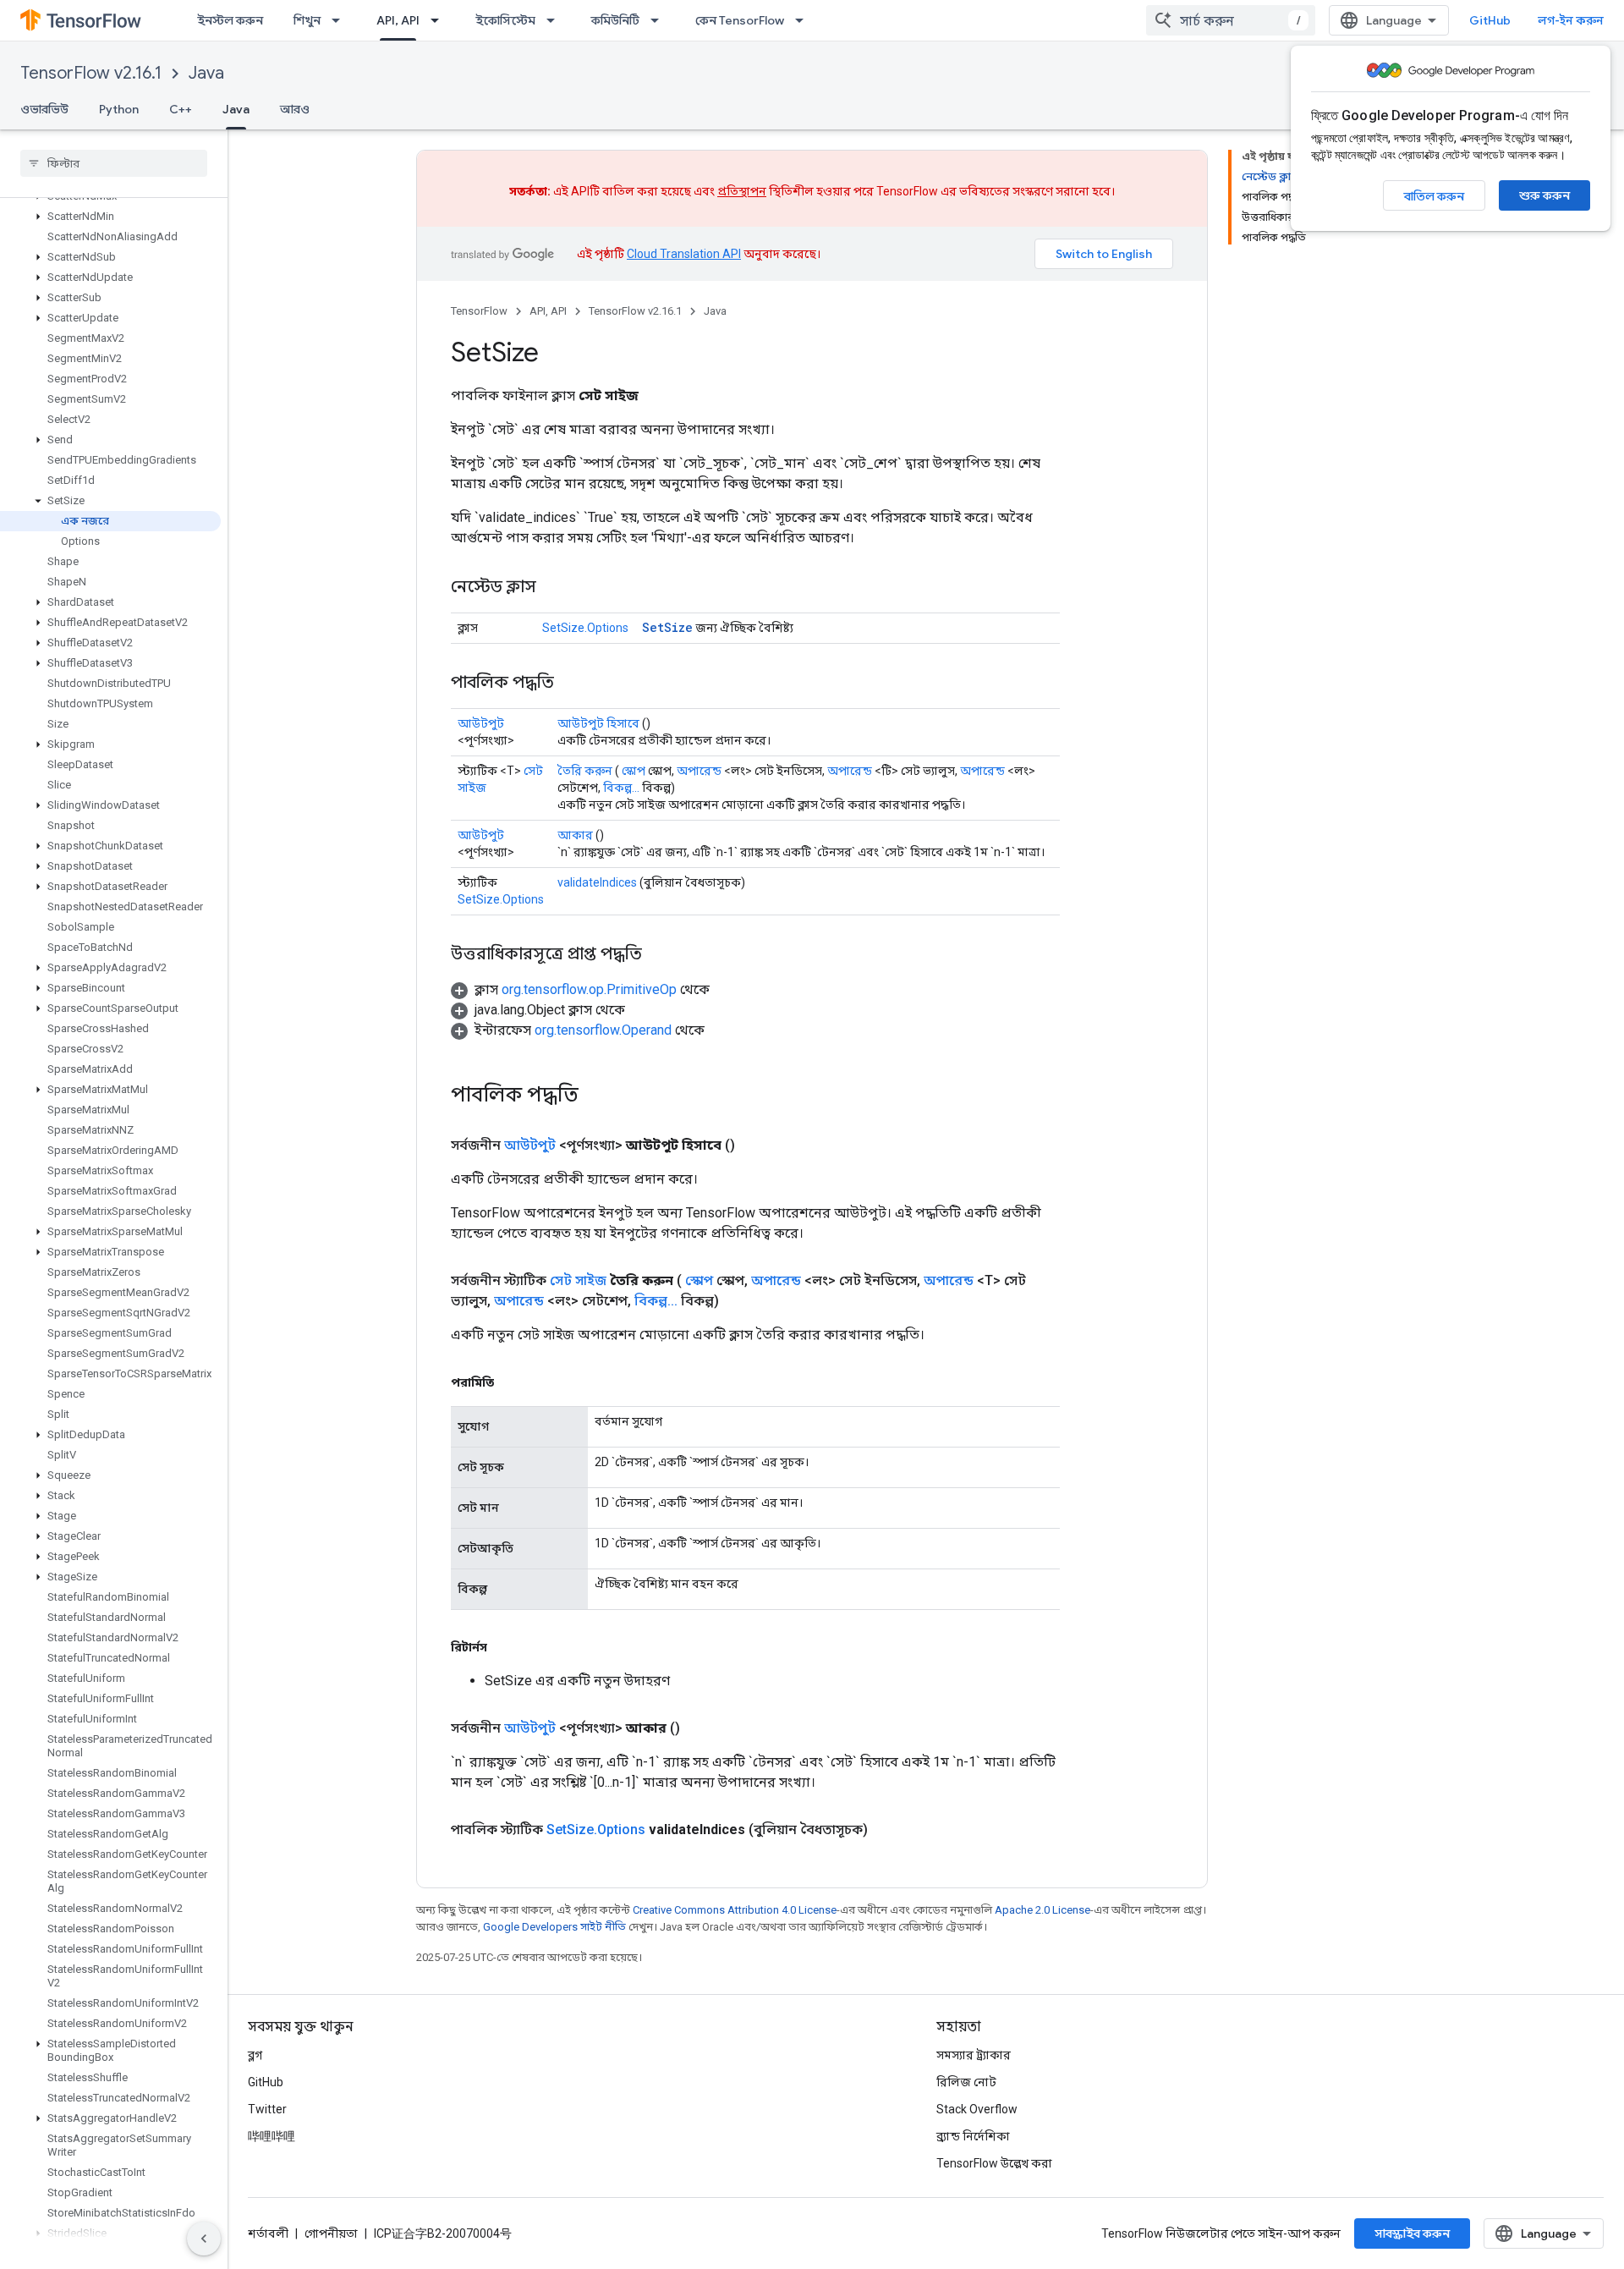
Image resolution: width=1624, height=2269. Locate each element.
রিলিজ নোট (966, 2082)
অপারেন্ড (699, 771)
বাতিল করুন (1434, 196)
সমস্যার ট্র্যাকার (974, 2055)
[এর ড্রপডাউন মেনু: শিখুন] (341, 20)
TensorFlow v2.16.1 (91, 73)
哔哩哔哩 (272, 2136)
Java (206, 73)
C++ (181, 109)
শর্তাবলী (268, 2233)
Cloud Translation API (684, 254)
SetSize (667, 627)
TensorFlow (479, 311)
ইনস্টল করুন (230, 20)
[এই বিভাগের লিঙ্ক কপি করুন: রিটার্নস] (504, 1647)
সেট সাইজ (578, 1280)
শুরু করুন (1544, 195)
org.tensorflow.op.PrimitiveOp (589, 989)
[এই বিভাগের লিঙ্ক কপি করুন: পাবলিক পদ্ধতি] (571, 684)
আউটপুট (481, 723)
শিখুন (307, 20)
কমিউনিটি (615, 20)
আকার (575, 835)
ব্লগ (255, 2055)
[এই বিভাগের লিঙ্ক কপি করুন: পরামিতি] (511, 1382)
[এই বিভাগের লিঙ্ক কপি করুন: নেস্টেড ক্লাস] (553, 588)
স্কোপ (634, 771)
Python (119, 109)
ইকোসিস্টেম (505, 20)
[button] (110, 217)
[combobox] (1231, 20)
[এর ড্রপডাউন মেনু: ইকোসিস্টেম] (556, 20)
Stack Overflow (977, 2109)
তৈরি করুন (585, 771)
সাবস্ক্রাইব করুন (1412, 2233)
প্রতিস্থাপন (742, 191)
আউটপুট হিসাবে (598, 723)
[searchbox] (114, 163)
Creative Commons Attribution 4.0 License (735, 1910)
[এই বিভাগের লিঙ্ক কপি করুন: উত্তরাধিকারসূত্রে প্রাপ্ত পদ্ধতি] (659, 955)
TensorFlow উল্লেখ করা (994, 2163)
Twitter (267, 2109)
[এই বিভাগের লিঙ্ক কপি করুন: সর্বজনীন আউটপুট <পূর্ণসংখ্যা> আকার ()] (700, 1728)
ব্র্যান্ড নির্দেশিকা (973, 2136)
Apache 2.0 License (1042, 1910)
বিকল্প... (621, 788)
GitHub (1490, 20)
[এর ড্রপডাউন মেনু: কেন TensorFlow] (804, 20)
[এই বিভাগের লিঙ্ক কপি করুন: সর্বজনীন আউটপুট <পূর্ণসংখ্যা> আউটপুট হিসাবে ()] (755, 1145)
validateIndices (597, 882)
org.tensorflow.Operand (603, 1030)
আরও (295, 109)
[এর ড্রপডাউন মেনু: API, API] (440, 20)
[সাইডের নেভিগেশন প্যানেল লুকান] (204, 2239)
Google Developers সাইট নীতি (554, 1927)
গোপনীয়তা (331, 2233)
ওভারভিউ (44, 109)
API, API (398, 20)
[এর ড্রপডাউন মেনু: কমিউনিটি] (660, 20)
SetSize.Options (585, 628)
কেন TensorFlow (740, 20)
